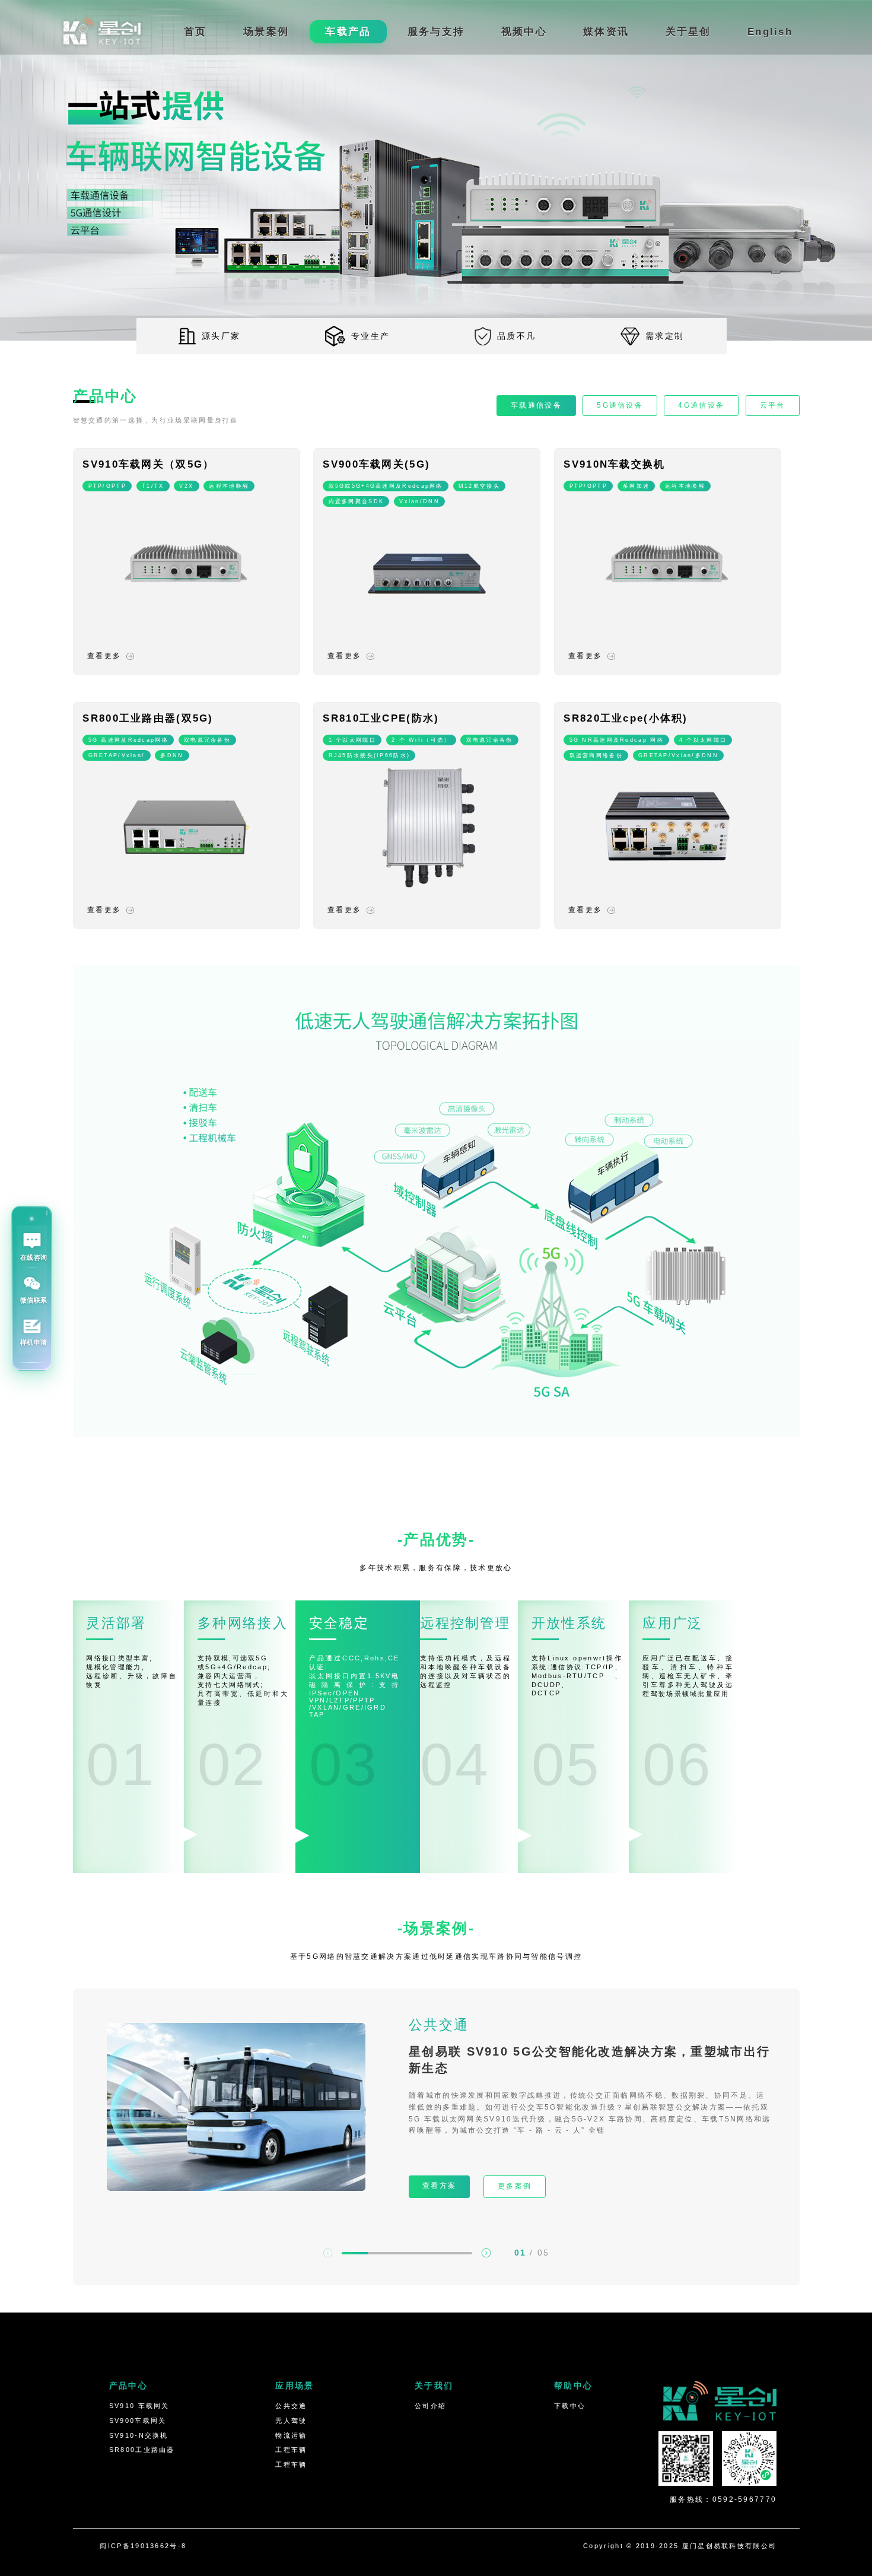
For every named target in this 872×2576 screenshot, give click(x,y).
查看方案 (439, 2186)
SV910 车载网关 (139, 2406)
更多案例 (515, 2186)
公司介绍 (430, 2406)
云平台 (773, 405)
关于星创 (688, 32)
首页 (195, 32)
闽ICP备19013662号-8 (143, 2546)
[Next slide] (486, 2253)
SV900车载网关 (138, 2421)
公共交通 (291, 2406)
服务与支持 (436, 32)
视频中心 (524, 32)
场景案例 (266, 32)
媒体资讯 (606, 32)
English (770, 32)
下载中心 (570, 2406)
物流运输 (291, 2435)
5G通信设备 (620, 405)
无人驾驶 (291, 2421)
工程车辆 (291, 2450)
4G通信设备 (701, 405)
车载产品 (348, 32)
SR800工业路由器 (142, 2450)
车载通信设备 (536, 405)
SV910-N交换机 (139, 2435)
